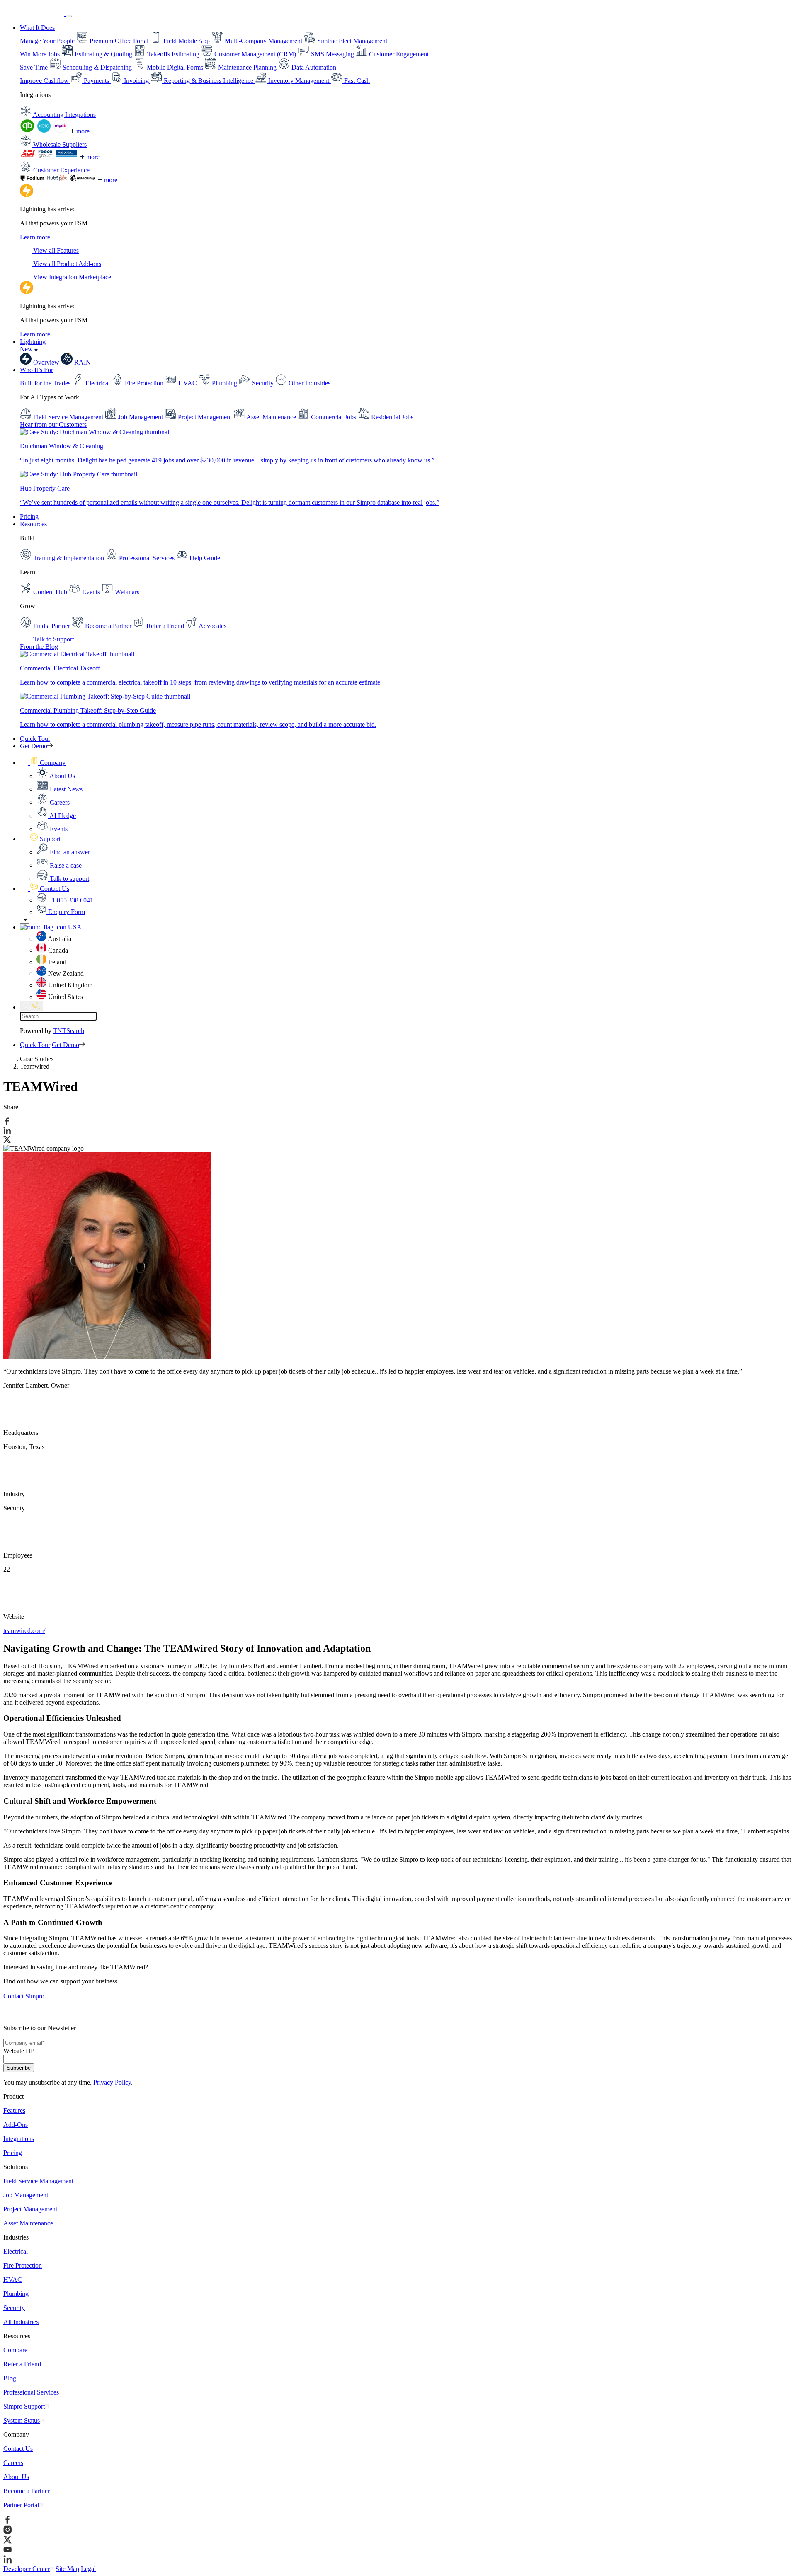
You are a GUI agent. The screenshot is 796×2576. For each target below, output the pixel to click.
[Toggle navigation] (69, 16)
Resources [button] (33, 524)
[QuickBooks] (28, 131)
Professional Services (31, 2392)
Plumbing (16, 2294)
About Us (16, 2477)
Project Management (30, 2209)
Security (14, 2308)
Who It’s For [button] (36, 370)
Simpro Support (24, 2406)
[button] (43, 763)
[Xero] (45, 131)
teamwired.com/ (24, 1631)
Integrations (19, 2139)
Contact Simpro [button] (25, 1996)
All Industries (21, 2322)
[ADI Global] (29, 157)
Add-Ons (16, 2125)
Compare (15, 2350)
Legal (88, 2569)
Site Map (67, 2569)
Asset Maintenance (28, 2223)
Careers (13, 2463)
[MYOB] (61, 131)
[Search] (32, 1006)
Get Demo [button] (34, 746)
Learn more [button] (35, 237)
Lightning (33, 345)
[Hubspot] (58, 180)
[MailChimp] (83, 180)
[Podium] (33, 180)
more (82, 131)
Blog (10, 2378)
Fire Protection (23, 2265)
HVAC (13, 2280)
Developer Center (27, 2569)
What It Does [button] (37, 28)
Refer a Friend (22, 2364)
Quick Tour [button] (35, 739)
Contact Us (18, 2449)
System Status (22, 2420)
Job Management (26, 2195)
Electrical (16, 2251)
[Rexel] (67, 157)
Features (14, 2110)
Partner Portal (21, 2505)
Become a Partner (27, 2491)
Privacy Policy (112, 2082)
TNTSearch (69, 1031)
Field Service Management (38, 2181)
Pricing (29, 516)
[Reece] (46, 157)
